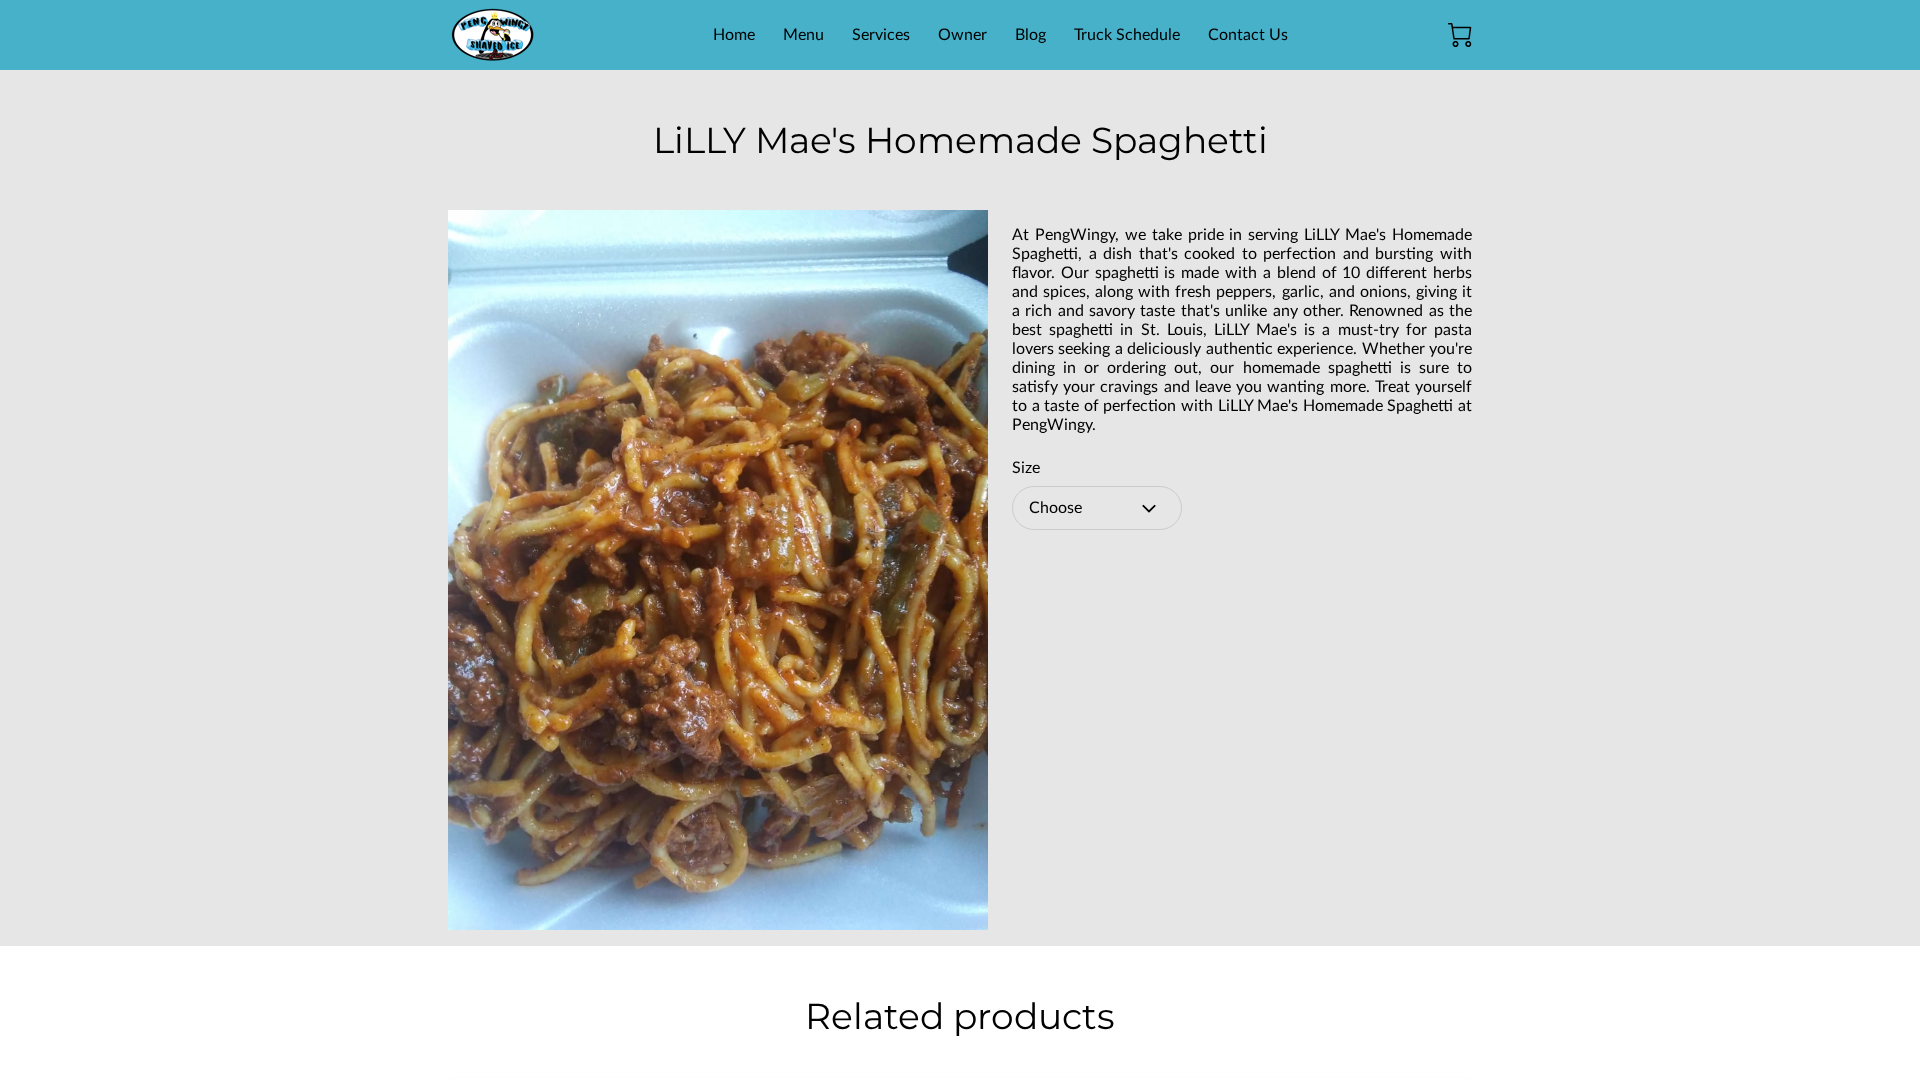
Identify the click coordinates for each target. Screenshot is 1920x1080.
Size (1026, 468)
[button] (1097, 508)
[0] (1460, 35)
